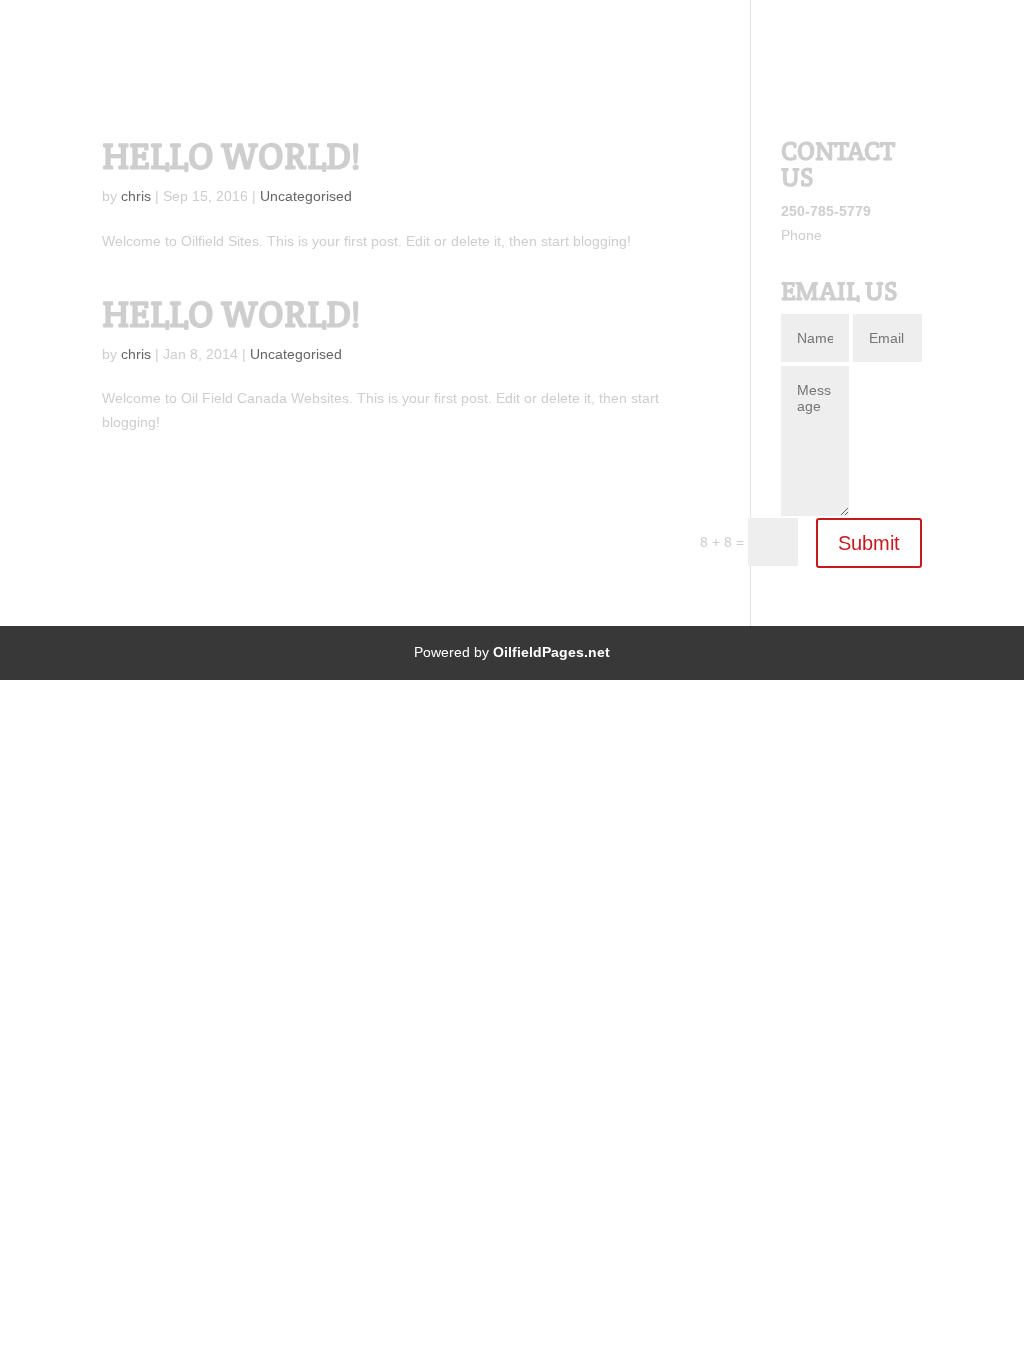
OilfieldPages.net (551, 652)
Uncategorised (306, 196)
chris (136, 196)
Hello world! (231, 156)
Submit (869, 543)
